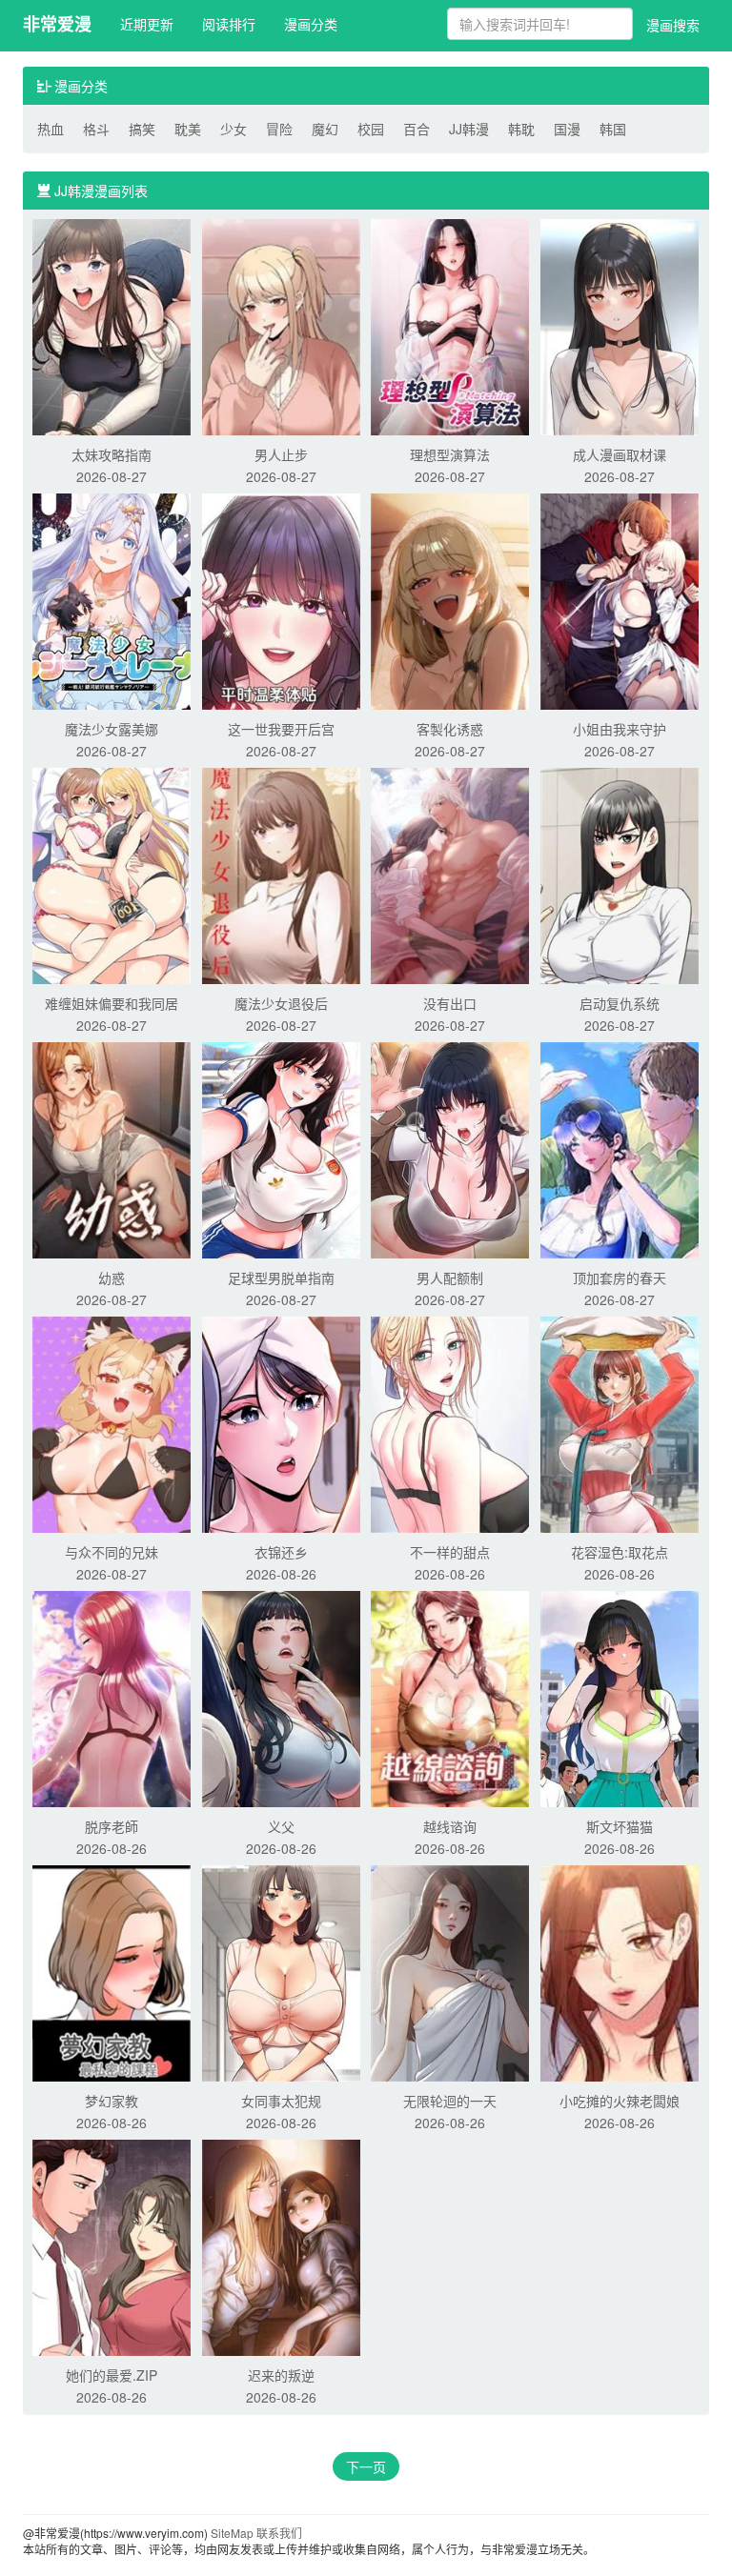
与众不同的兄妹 (112, 1552)
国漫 (567, 129)
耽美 (188, 129)
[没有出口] (450, 874)
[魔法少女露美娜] (112, 599)
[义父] (281, 1697)
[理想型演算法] (450, 325)
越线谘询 (450, 1826)
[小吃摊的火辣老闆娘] (620, 1971)
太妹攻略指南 (112, 454)
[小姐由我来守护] (620, 599)
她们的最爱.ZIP (112, 2375)
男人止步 (281, 454)
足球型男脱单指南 (281, 1278)
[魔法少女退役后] (281, 874)
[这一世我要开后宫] (281, 599)
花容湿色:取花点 (620, 1552)
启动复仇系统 (620, 1003)
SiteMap (232, 2533)
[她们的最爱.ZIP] (112, 2245)
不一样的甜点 (450, 1552)
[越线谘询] (450, 1697)
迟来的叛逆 (281, 2375)
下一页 (366, 2466)
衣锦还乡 (281, 1552)
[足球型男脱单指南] (281, 1148)
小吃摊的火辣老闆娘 (620, 2101)
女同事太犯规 (281, 2101)
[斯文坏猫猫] (620, 1697)
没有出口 (450, 1003)
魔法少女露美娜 (112, 729)
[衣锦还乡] (281, 1422)
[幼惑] (112, 1148)
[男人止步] (281, 325)
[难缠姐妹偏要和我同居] (112, 874)
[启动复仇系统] (620, 874)
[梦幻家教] (112, 1971)
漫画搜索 (673, 25)
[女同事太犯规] (281, 1971)
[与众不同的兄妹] (112, 1422)
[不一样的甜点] (450, 1422)
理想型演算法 (450, 454)
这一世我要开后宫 (281, 729)
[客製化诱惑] (450, 599)
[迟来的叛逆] (281, 2245)
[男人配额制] (450, 1148)
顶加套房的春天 (620, 1278)
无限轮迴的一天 (450, 2101)
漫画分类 (311, 24)
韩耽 (521, 129)
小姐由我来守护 (620, 729)
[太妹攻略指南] (112, 325)
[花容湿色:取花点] (620, 1422)
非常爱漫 (57, 24)
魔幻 (325, 129)
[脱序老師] (112, 1697)
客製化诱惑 (450, 729)
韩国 (613, 129)
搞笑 (142, 129)
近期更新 (147, 24)
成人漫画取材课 (620, 454)
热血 (51, 129)
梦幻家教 (112, 2101)
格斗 (96, 129)
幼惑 (112, 1278)
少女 (234, 129)
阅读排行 (229, 24)
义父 (281, 1826)
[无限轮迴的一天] (450, 1971)
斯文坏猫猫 (620, 1826)
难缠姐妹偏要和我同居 (112, 1003)
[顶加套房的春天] (620, 1148)
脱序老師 (112, 1826)
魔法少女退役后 (281, 1003)
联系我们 (279, 2533)
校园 (371, 129)
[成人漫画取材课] (620, 325)
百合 (417, 129)
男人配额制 (450, 1278)
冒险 (279, 129)
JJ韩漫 (469, 129)
